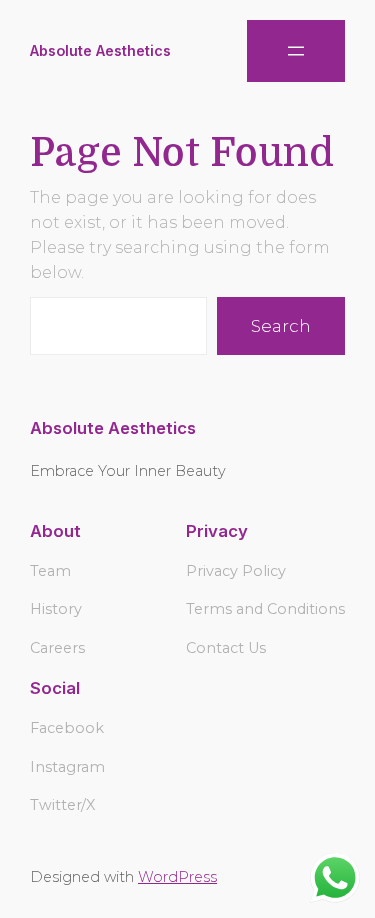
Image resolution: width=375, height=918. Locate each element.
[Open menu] (296, 51)
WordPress (177, 877)
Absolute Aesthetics (100, 50)
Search (281, 326)
